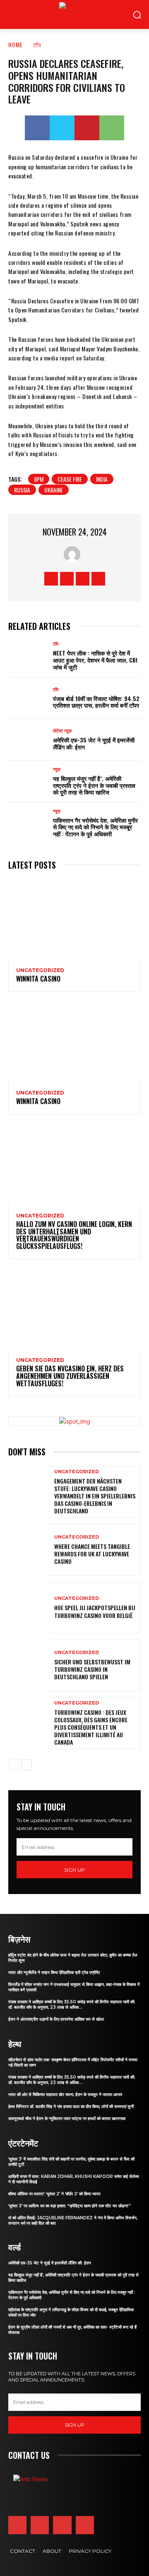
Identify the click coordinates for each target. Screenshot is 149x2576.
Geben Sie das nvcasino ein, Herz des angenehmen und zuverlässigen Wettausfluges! (70, 1376)
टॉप (37, 44)
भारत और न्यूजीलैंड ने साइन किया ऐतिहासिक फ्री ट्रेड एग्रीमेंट (54, 1972)
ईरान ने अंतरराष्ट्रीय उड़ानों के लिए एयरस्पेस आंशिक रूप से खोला (56, 2019)
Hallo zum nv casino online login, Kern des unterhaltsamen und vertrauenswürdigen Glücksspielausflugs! (74, 1235)
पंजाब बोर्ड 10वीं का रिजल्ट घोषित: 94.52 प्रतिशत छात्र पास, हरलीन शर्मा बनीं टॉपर (96, 702)
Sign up (74, 1870)
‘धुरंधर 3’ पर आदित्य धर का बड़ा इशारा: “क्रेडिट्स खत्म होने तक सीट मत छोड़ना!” (70, 2206)
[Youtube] (98, 579)
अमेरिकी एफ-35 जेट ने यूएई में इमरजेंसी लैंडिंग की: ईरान (94, 743)
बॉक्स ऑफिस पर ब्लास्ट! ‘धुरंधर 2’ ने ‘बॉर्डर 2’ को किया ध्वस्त (54, 2194)
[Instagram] (67, 579)
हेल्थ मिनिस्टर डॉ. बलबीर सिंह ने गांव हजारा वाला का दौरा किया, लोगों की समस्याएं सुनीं (71, 2107)
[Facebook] (37, 128)
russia (22, 490)
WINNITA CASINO (38, 979)
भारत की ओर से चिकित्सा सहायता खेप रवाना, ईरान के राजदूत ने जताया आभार (65, 2095)
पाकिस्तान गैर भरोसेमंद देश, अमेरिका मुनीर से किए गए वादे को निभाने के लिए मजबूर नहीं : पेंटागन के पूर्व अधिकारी (95, 827)
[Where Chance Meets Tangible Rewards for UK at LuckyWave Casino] (28, 1550)
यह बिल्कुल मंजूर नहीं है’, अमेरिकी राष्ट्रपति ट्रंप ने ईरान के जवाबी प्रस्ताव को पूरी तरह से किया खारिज (94, 785)
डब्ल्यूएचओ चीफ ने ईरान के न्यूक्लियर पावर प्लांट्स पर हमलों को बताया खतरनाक (67, 2119)
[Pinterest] (87, 128)
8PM (39, 479)
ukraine (54, 490)
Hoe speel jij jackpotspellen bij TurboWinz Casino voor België (95, 1611)
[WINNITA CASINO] (74, 919)
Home (16, 44)
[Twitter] (62, 128)
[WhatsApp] (112, 128)
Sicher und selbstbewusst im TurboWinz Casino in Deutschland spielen (92, 1669)
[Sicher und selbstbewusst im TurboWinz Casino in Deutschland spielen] (28, 1665)
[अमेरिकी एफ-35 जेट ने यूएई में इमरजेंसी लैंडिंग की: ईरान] (28, 740)
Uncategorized (40, 970)
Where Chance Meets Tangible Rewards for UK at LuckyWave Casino (92, 1554)
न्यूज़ (57, 769)
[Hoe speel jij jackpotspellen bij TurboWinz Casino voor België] (28, 1608)
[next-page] (27, 1765)
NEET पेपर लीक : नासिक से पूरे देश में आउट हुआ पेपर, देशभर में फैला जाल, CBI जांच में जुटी (95, 660)
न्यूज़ (57, 811)
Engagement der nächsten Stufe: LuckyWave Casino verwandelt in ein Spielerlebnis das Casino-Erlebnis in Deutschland (95, 1496)
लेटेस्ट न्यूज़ (62, 731)
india (102, 479)
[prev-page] (13, 1765)
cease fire (70, 479)
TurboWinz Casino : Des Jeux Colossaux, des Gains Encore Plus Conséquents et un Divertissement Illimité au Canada (91, 1727)
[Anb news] (59, 14)
